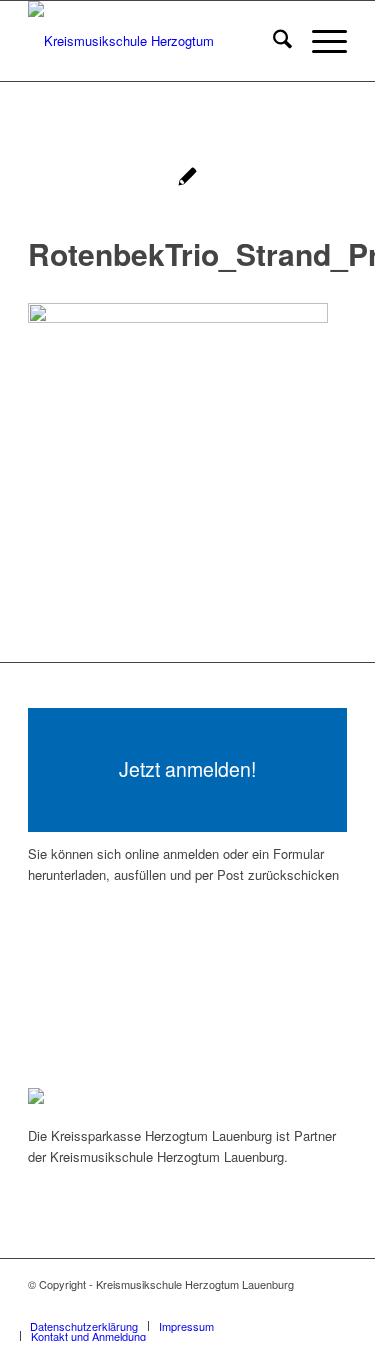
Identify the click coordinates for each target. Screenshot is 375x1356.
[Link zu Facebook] (302, 1305)
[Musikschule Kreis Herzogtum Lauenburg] (155, 41)
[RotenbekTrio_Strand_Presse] (187, 178)
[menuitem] (272, 41)
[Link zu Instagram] (332, 1305)
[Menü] (319, 41)
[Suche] (272, 41)
